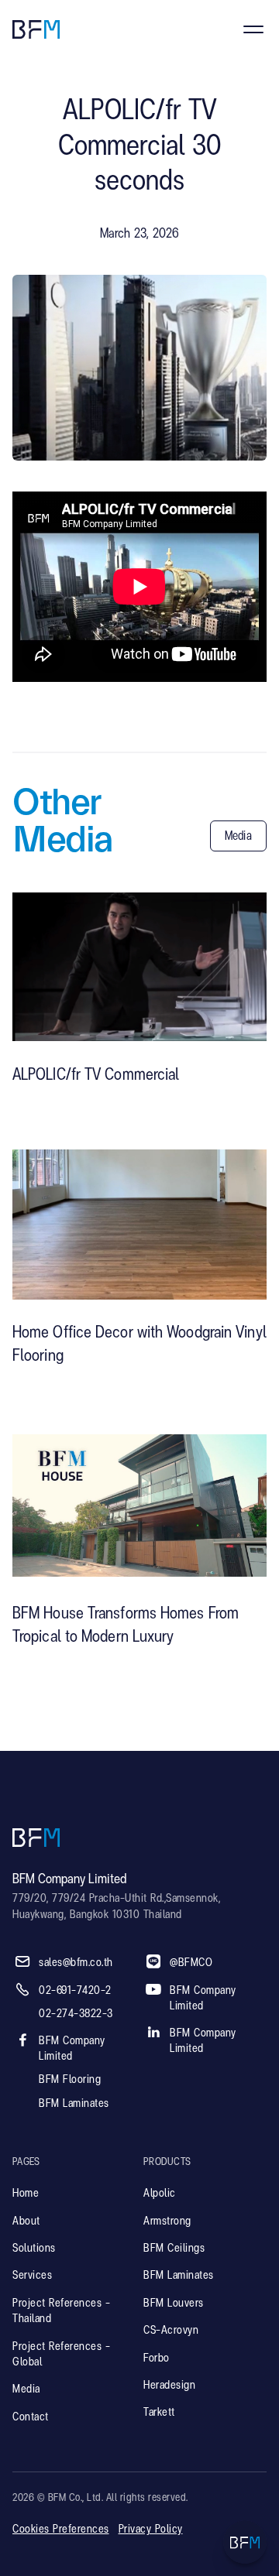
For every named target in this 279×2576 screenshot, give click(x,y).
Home (26, 2194)
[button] (253, 29)
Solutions (34, 2249)
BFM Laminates (74, 2104)
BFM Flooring (70, 2080)
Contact (31, 2417)
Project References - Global (61, 2355)
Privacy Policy (151, 2530)
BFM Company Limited (72, 2049)
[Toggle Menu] (245, 2542)
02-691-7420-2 (75, 1991)
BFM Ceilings (174, 2249)
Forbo (157, 2358)
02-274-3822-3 (76, 2014)
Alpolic (160, 2194)
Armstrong (167, 2221)
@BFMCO (191, 1963)
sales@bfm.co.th (76, 1963)
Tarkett (159, 2413)
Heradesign (169, 2386)
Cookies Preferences (61, 2530)
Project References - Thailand (61, 2311)
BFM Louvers (174, 2304)
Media (26, 2389)
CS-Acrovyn (171, 2331)
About (26, 2221)
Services (32, 2276)
